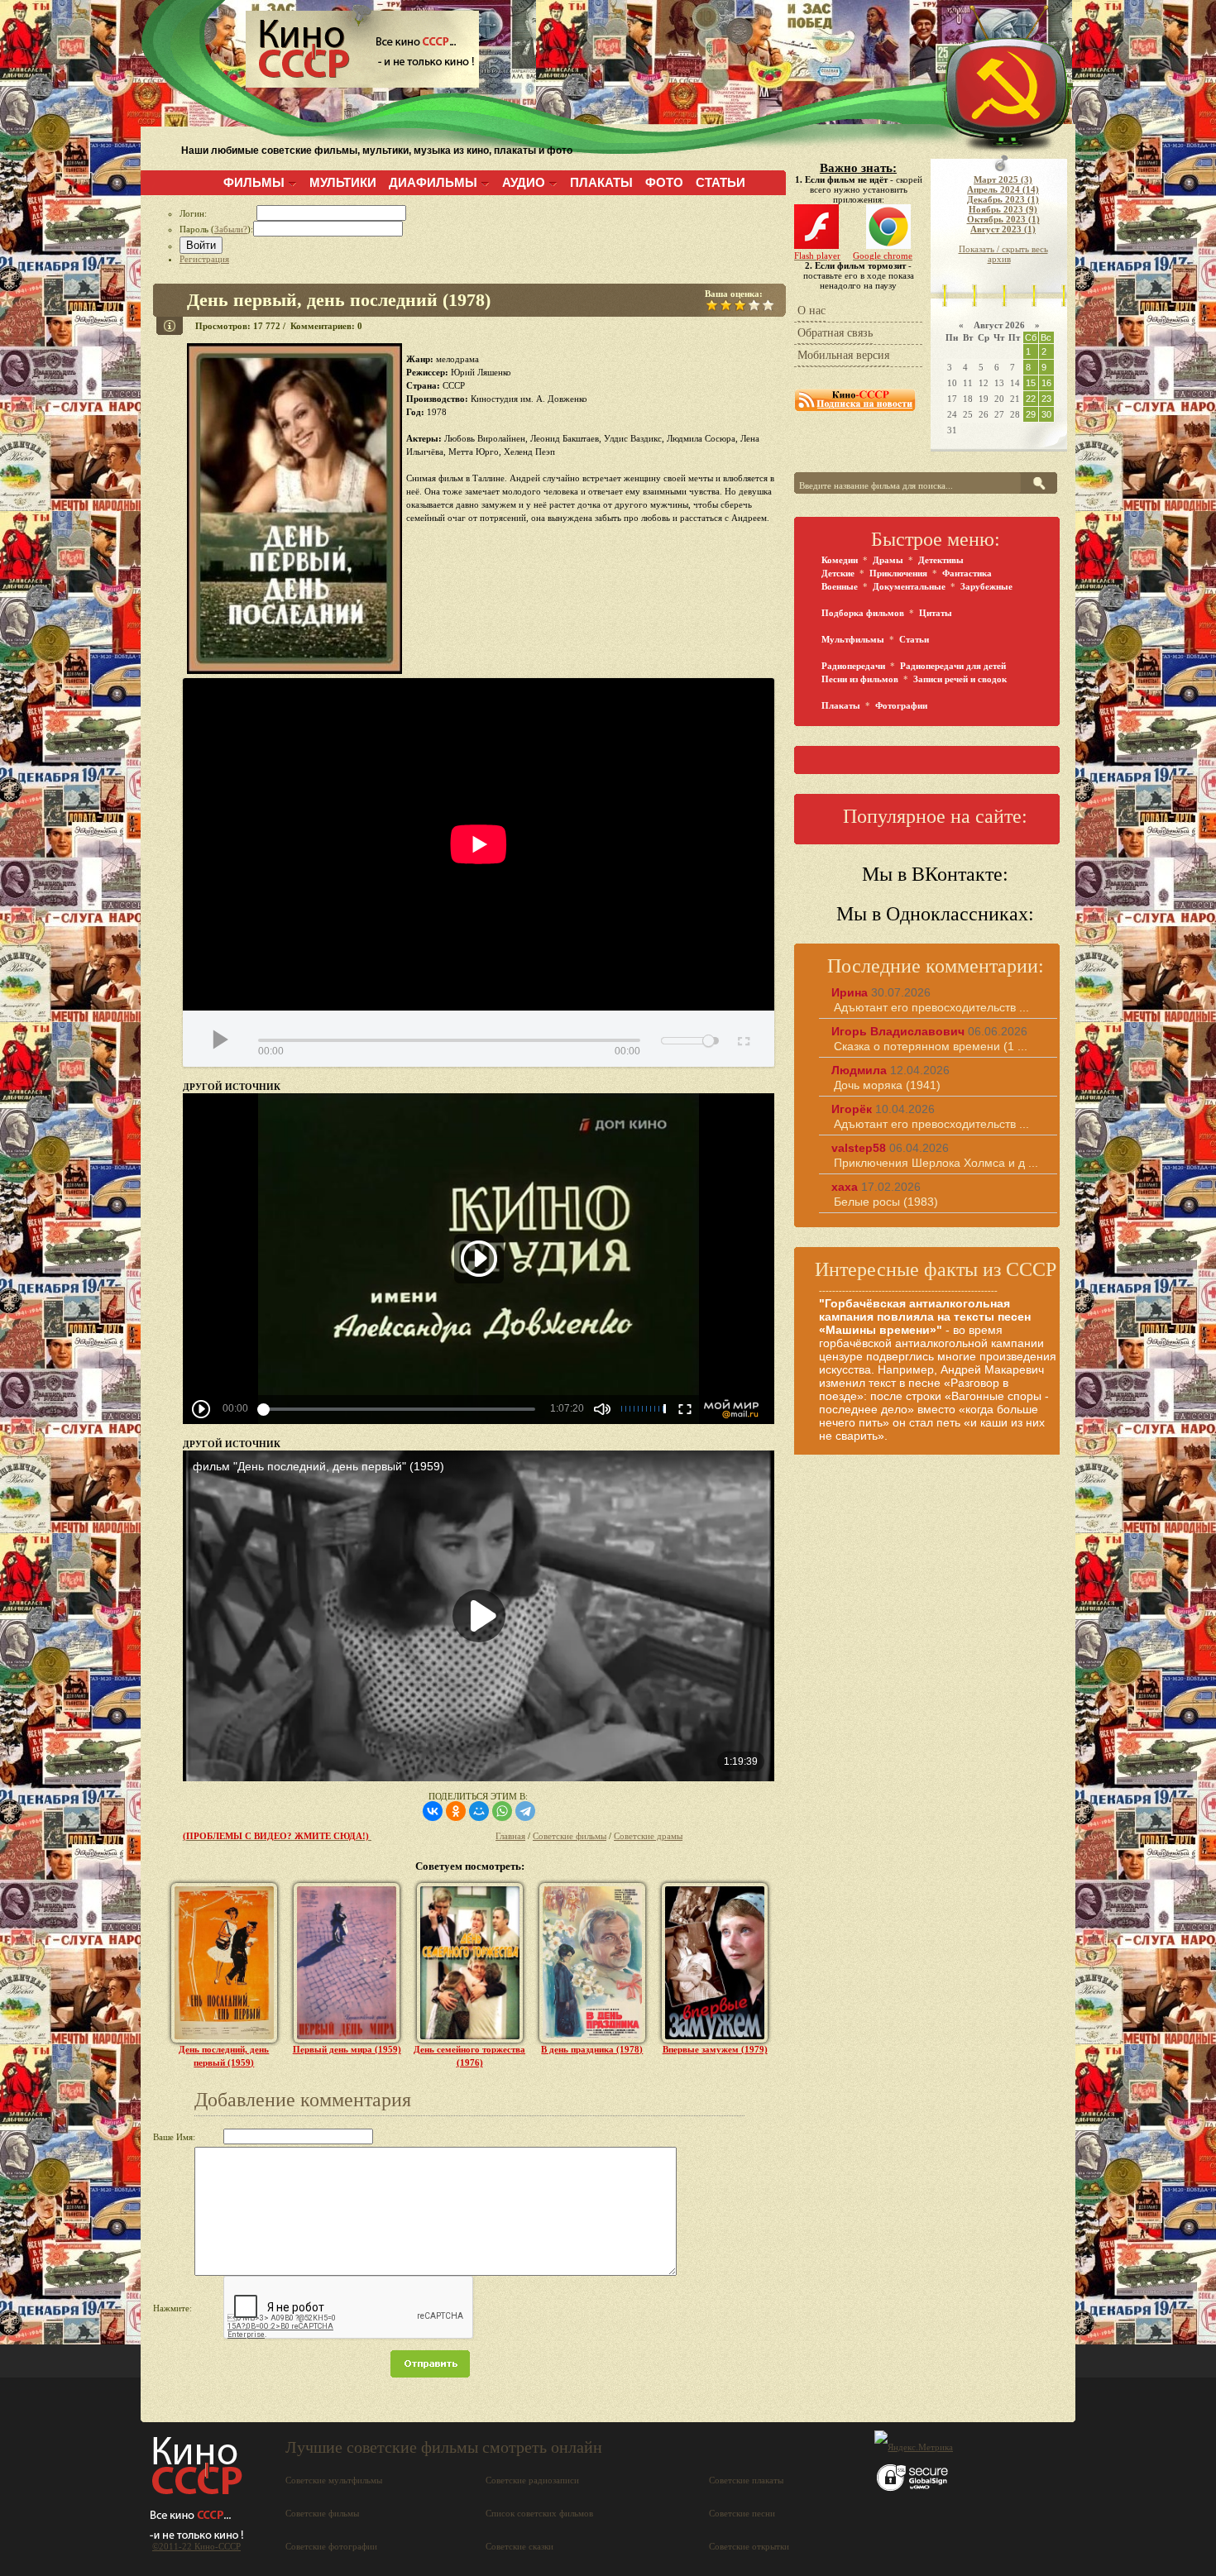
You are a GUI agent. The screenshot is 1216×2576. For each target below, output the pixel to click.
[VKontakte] (433, 1811)
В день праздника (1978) (592, 2049)
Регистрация (204, 259)
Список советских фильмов (539, 2513)
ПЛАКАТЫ (601, 182)
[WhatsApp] (502, 1811)
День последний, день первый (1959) (224, 2056)
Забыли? (231, 229)
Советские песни (742, 2513)
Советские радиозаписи (532, 2480)
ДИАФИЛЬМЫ (433, 182)
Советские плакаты (746, 2480)
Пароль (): (216, 229)
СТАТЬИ (721, 182)
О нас (811, 311)
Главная (510, 1836)
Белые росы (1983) (886, 1202)
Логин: (218, 213)
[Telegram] (525, 1811)
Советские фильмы (570, 1836)
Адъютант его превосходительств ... (931, 1007)
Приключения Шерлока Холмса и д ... (936, 1163)
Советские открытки (749, 2546)
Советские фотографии (331, 2546)
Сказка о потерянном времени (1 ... (931, 1046)
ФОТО (664, 182)
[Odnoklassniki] (456, 1811)
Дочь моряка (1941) (887, 1085)
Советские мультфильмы (334, 2480)
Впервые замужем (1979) (715, 2049)
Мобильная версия (843, 355)
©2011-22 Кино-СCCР (196, 2546)
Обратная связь (835, 333)
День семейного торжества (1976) (469, 2056)
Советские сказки (519, 2546)
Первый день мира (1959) (347, 2049)
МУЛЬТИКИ (343, 182)
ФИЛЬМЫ (254, 182)
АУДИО (524, 182)
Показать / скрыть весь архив (1003, 254)
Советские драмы (648, 1836)
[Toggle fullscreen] (742, 1039)
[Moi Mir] (479, 1811)
